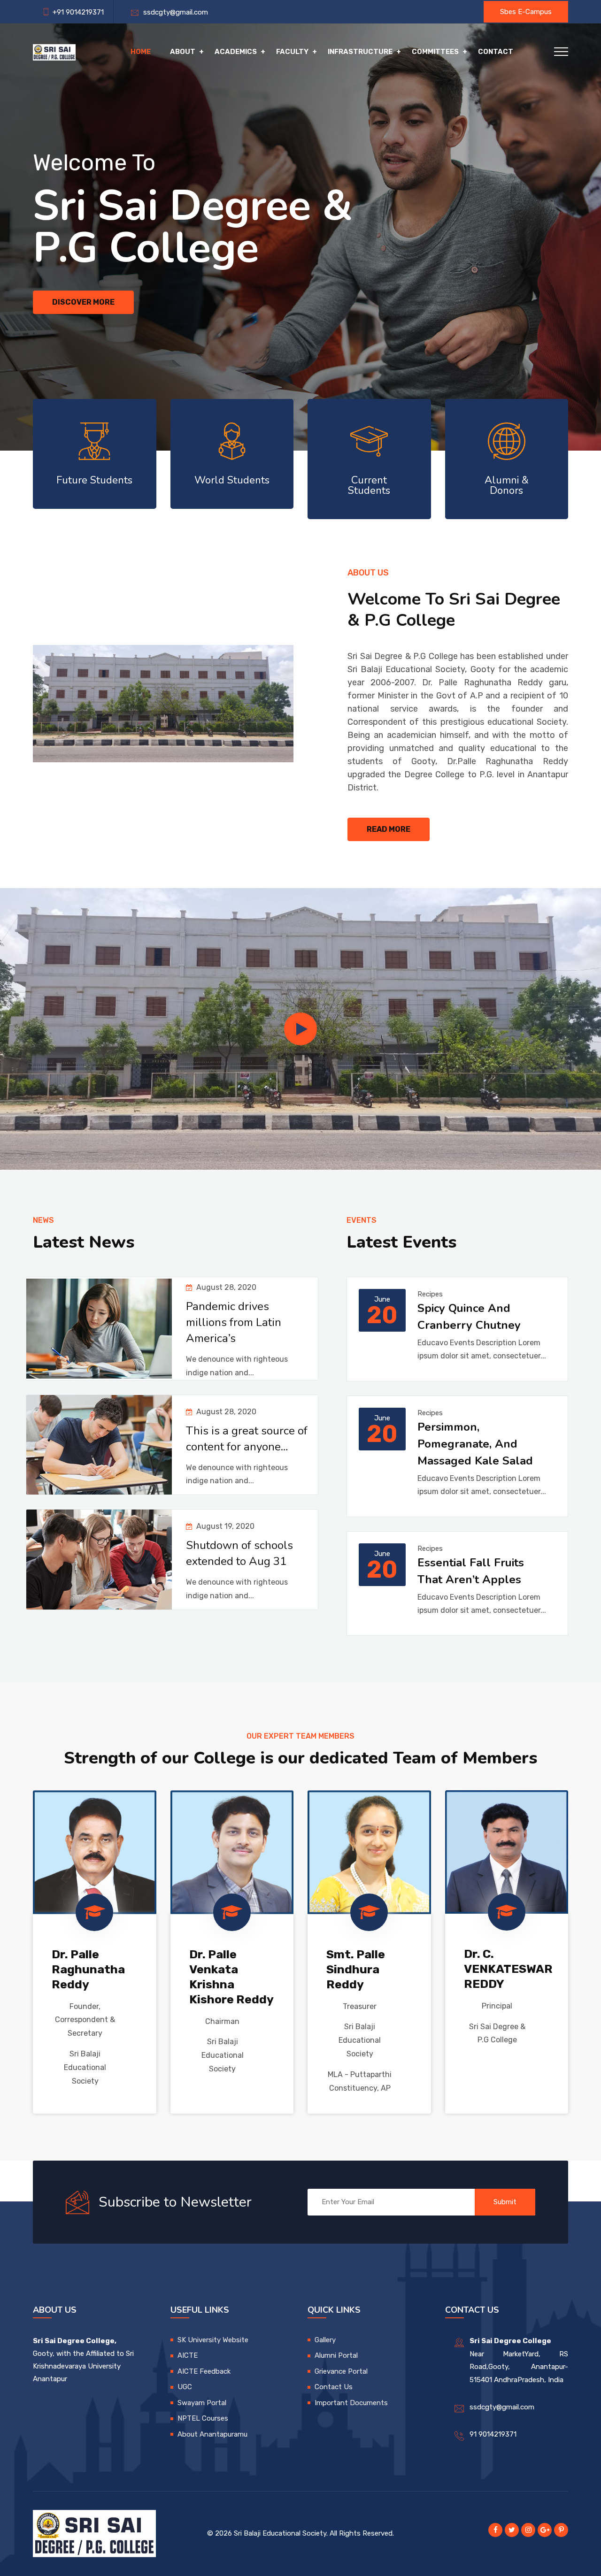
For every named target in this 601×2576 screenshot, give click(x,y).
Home (141, 52)
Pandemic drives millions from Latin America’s (234, 1322)
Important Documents (351, 2403)
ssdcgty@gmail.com (174, 12)
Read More (389, 829)
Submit (505, 2202)
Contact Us (334, 2387)
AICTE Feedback (204, 2371)
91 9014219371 (493, 2434)
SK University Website (213, 2340)
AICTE (188, 2355)
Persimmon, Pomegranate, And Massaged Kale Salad (475, 1444)
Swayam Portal (202, 2403)
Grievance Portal (341, 2371)
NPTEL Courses (203, 2418)
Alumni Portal (336, 2355)
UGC (185, 2387)
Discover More (83, 302)
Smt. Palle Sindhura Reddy (356, 1969)
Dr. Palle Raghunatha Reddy (88, 1969)
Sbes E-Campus (526, 12)
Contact (496, 52)
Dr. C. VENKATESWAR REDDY (508, 1969)
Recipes (430, 1294)
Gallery (325, 2340)
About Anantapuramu (212, 2434)
